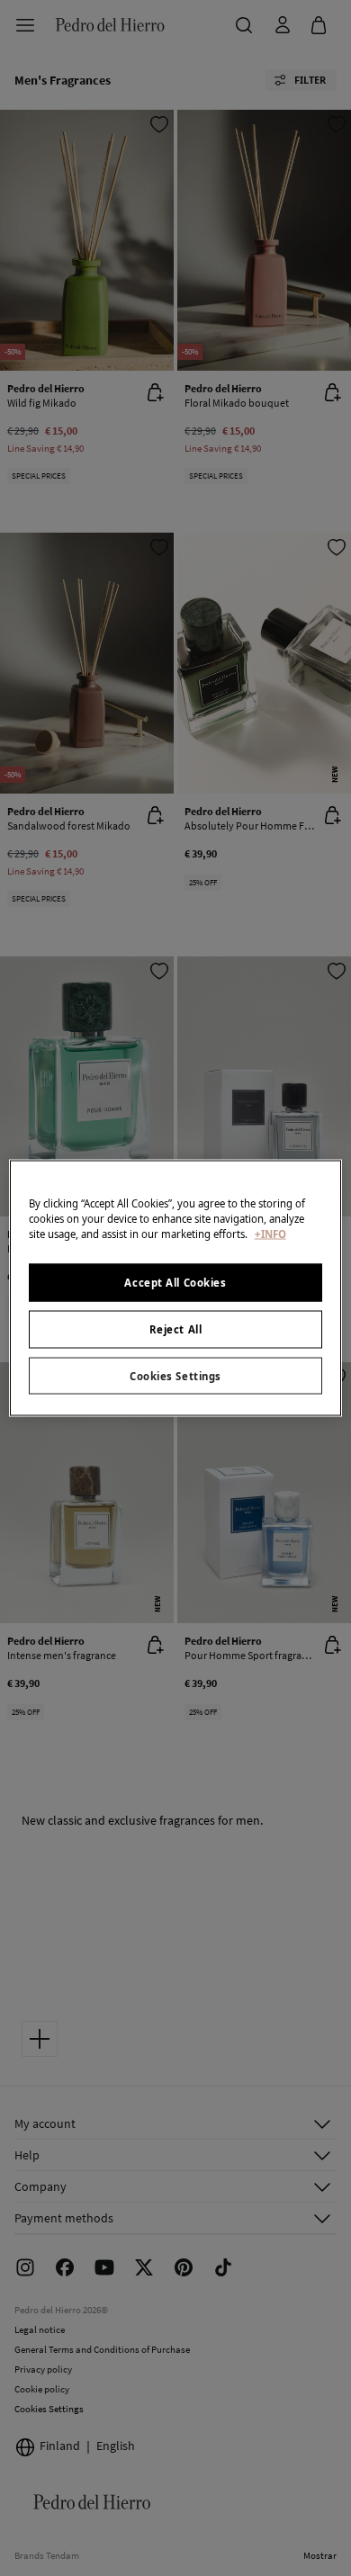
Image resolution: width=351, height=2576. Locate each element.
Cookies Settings (175, 1375)
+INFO (270, 1233)
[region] (176, 1288)
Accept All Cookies (175, 1282)
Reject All (176, 1328)
